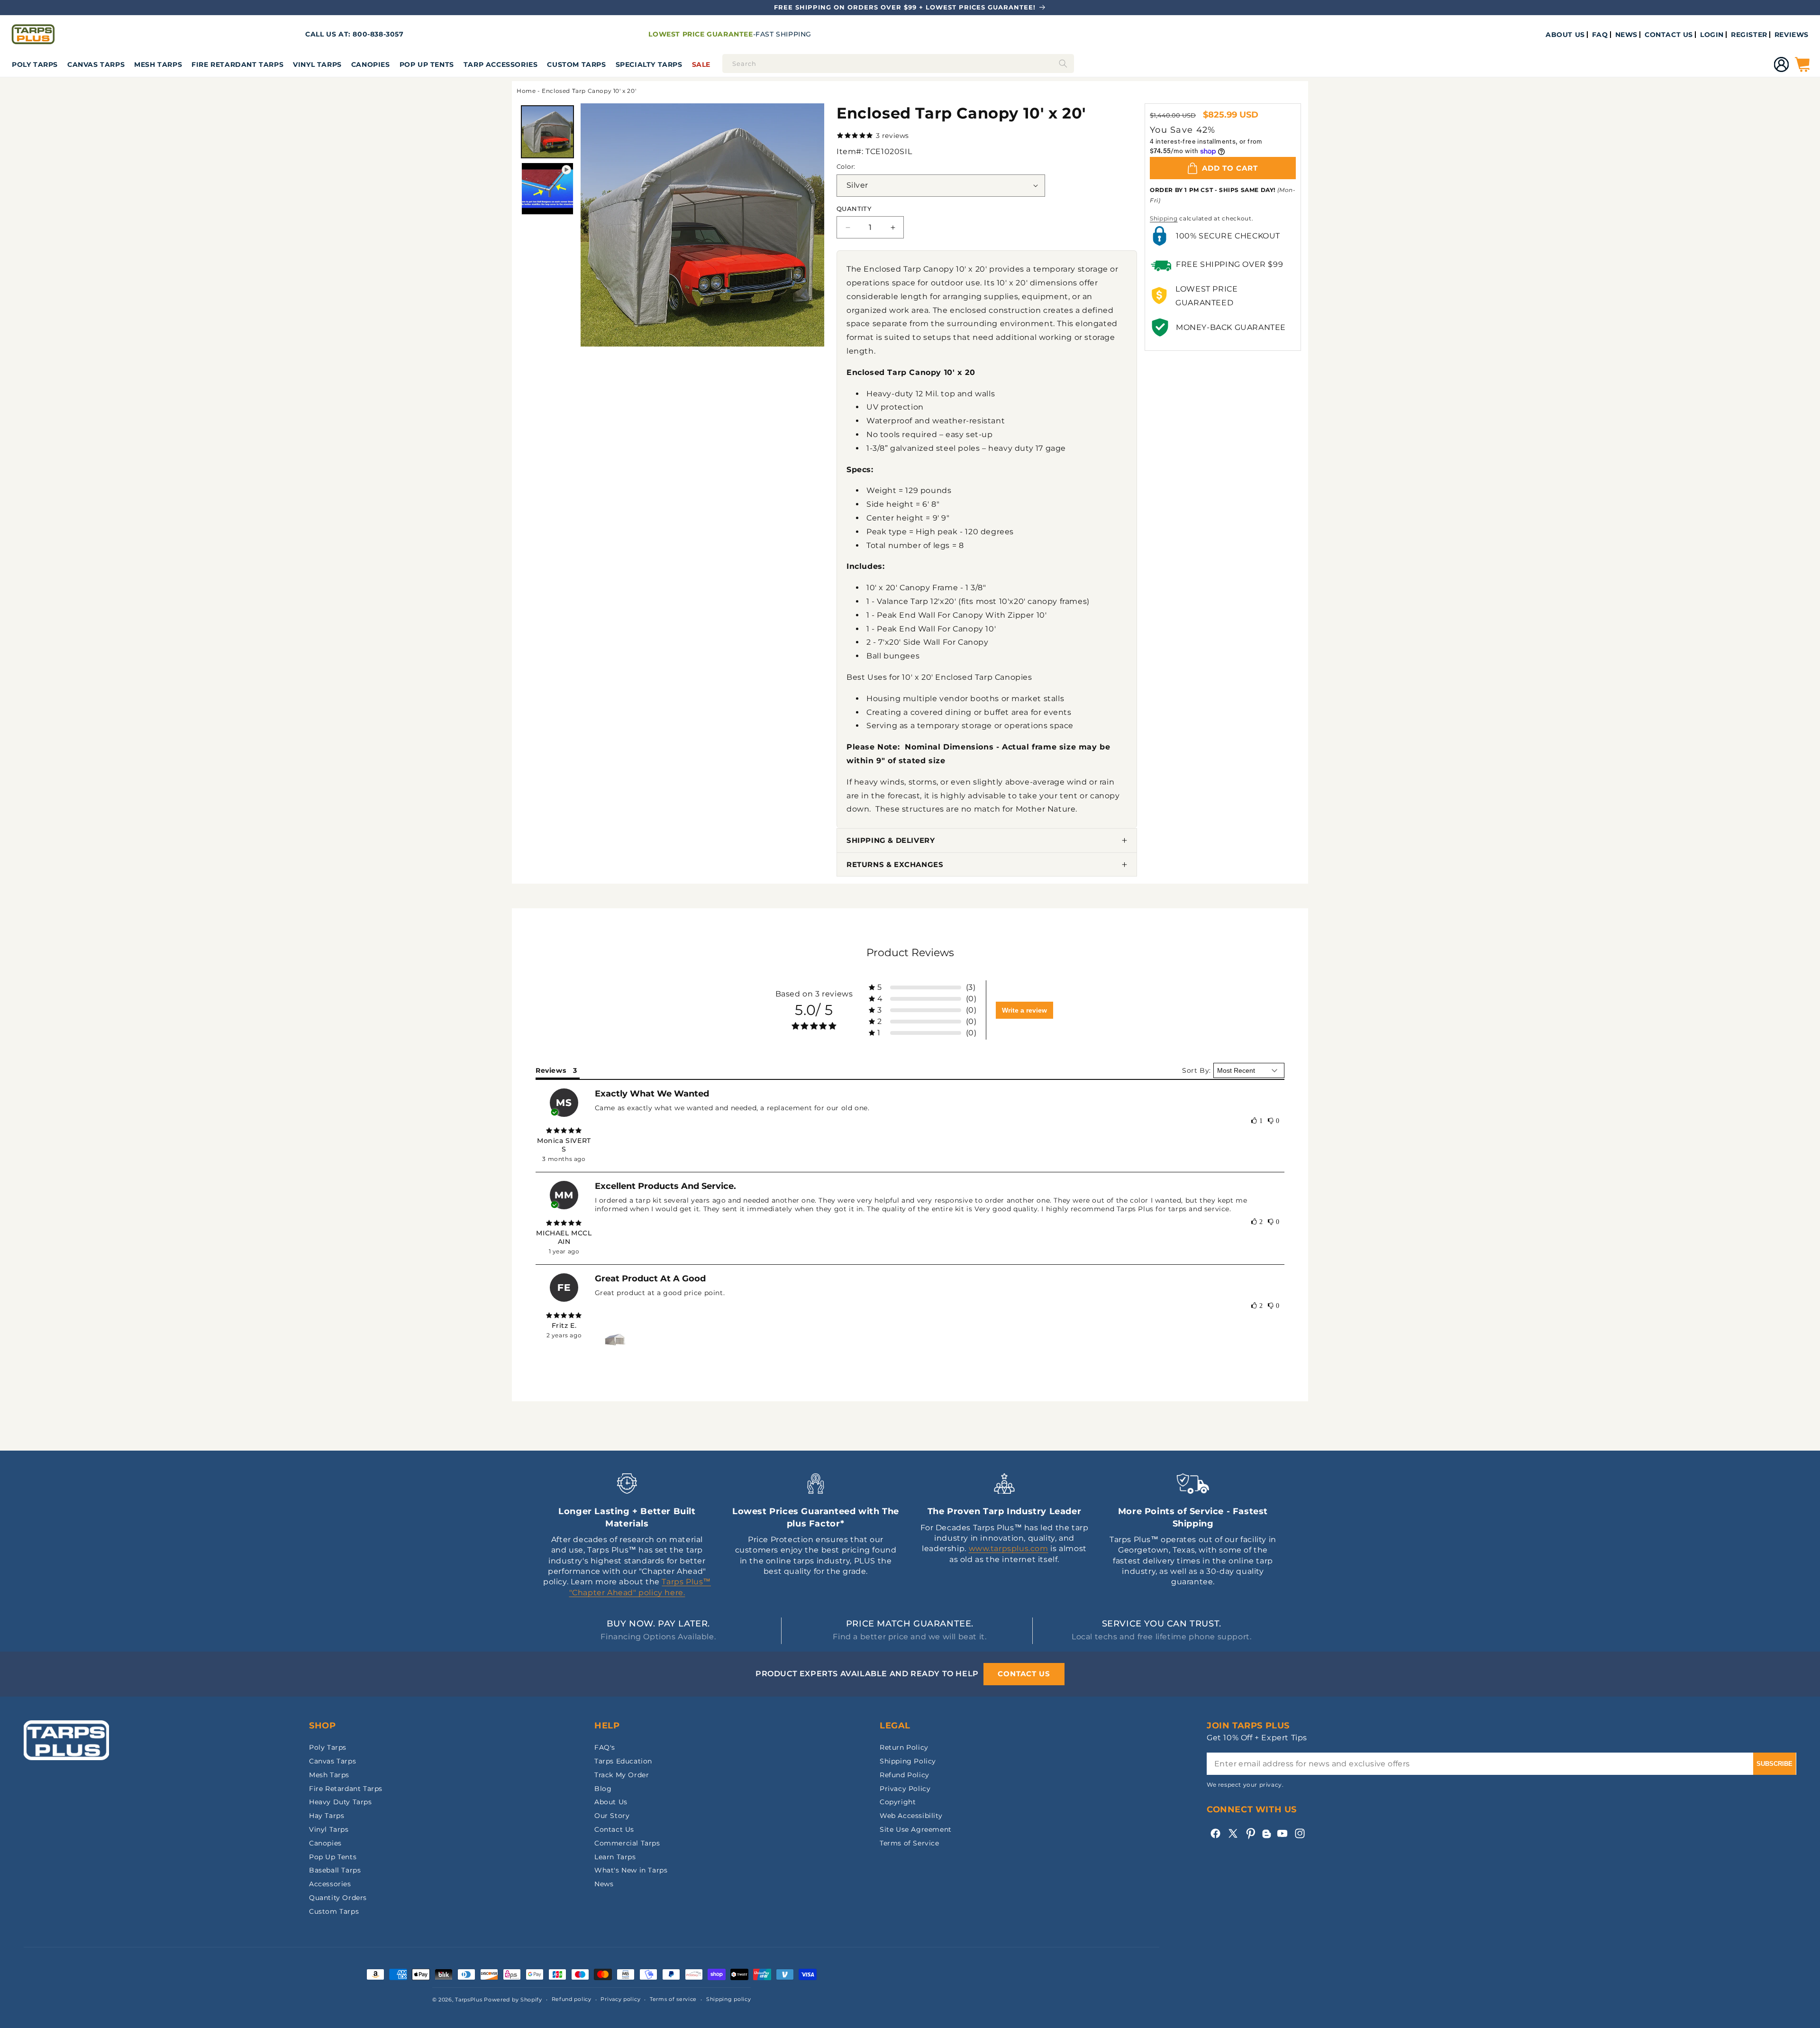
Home (526, 91)
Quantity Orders (338, 1898)
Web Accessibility (911, 1816)
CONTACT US (1669, 35)
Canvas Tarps (96, 64)
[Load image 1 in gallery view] (547, 132)
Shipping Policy (908, 1761)
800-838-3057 (378, 34)
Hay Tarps (327, 1816)
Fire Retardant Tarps (237, 64)
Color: (846, 166)
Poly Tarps (35, 64)
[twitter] (1233, 1833)
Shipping (1164, 218)
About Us (611, 1802)
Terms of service (673, 1999)
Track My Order (622, 1775)
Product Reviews (910, 953)
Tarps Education (623, 1761)
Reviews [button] (551, 1070)
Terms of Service (910, 1843)
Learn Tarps (615, 1857)
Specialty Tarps (649, 64)
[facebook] (1215, 1833)
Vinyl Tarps (317, 64)
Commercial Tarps (627, 1843)
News (604, 1884)
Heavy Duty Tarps (341, 1802)
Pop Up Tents (427, 64)
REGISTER (1749, 35)
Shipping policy (729, 1999)
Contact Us (614, 1829)
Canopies (371, 64)
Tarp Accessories (501, 64)
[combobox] (898, 64)
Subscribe (1774, 1764)
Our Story (612, 1816)
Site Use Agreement (916, 1829)
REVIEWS (1792, 35)
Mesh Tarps (158, 64)
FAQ (1600, 35)
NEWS (1626, 35)
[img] (564, 1131)
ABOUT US (1565, 35)
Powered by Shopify (513, 2000)
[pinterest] (1251, 1833)
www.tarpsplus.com (1009, 1548)
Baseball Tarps (335, 1870)
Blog (603, 1789)
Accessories (330, 1884)
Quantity (854, 209)
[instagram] (1300, 1833)
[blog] (1266, 1838)
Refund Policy (905, 1775)
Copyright (898, 1802)
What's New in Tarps (631, 1870)
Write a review (1024, 1010)
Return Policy (904, 1747)
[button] (35, 64)
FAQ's (605, 1747)
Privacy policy (620, 1999)
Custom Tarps (334, 1911)
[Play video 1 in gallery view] (547, 189)
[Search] (1063, 64)
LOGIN (1712, 35)
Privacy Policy (905, 1789)
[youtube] (1282, 1833)
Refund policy (572, 1999)
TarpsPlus (469, 2000)
